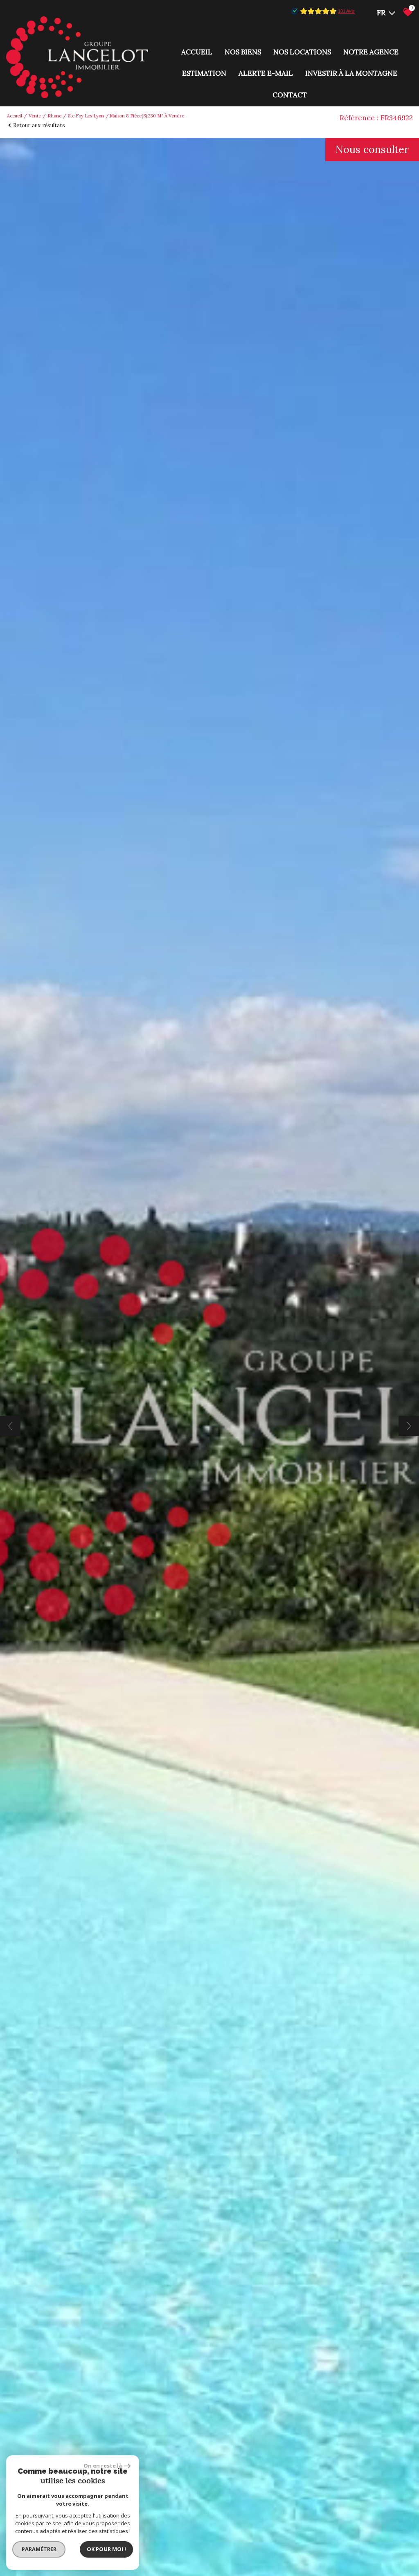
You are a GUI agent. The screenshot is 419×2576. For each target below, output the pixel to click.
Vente (35, 116)
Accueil (197, 52)
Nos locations (302, 52)
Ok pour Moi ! (106, 2549)
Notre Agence (371, 52)
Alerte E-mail (266, 73)
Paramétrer (39, 2549)
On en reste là (103, 2466)
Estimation (204, 73)
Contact (290, 95)
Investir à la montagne (351, 73)
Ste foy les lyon (86, 116)
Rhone (54, 116)
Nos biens (243, 52)
